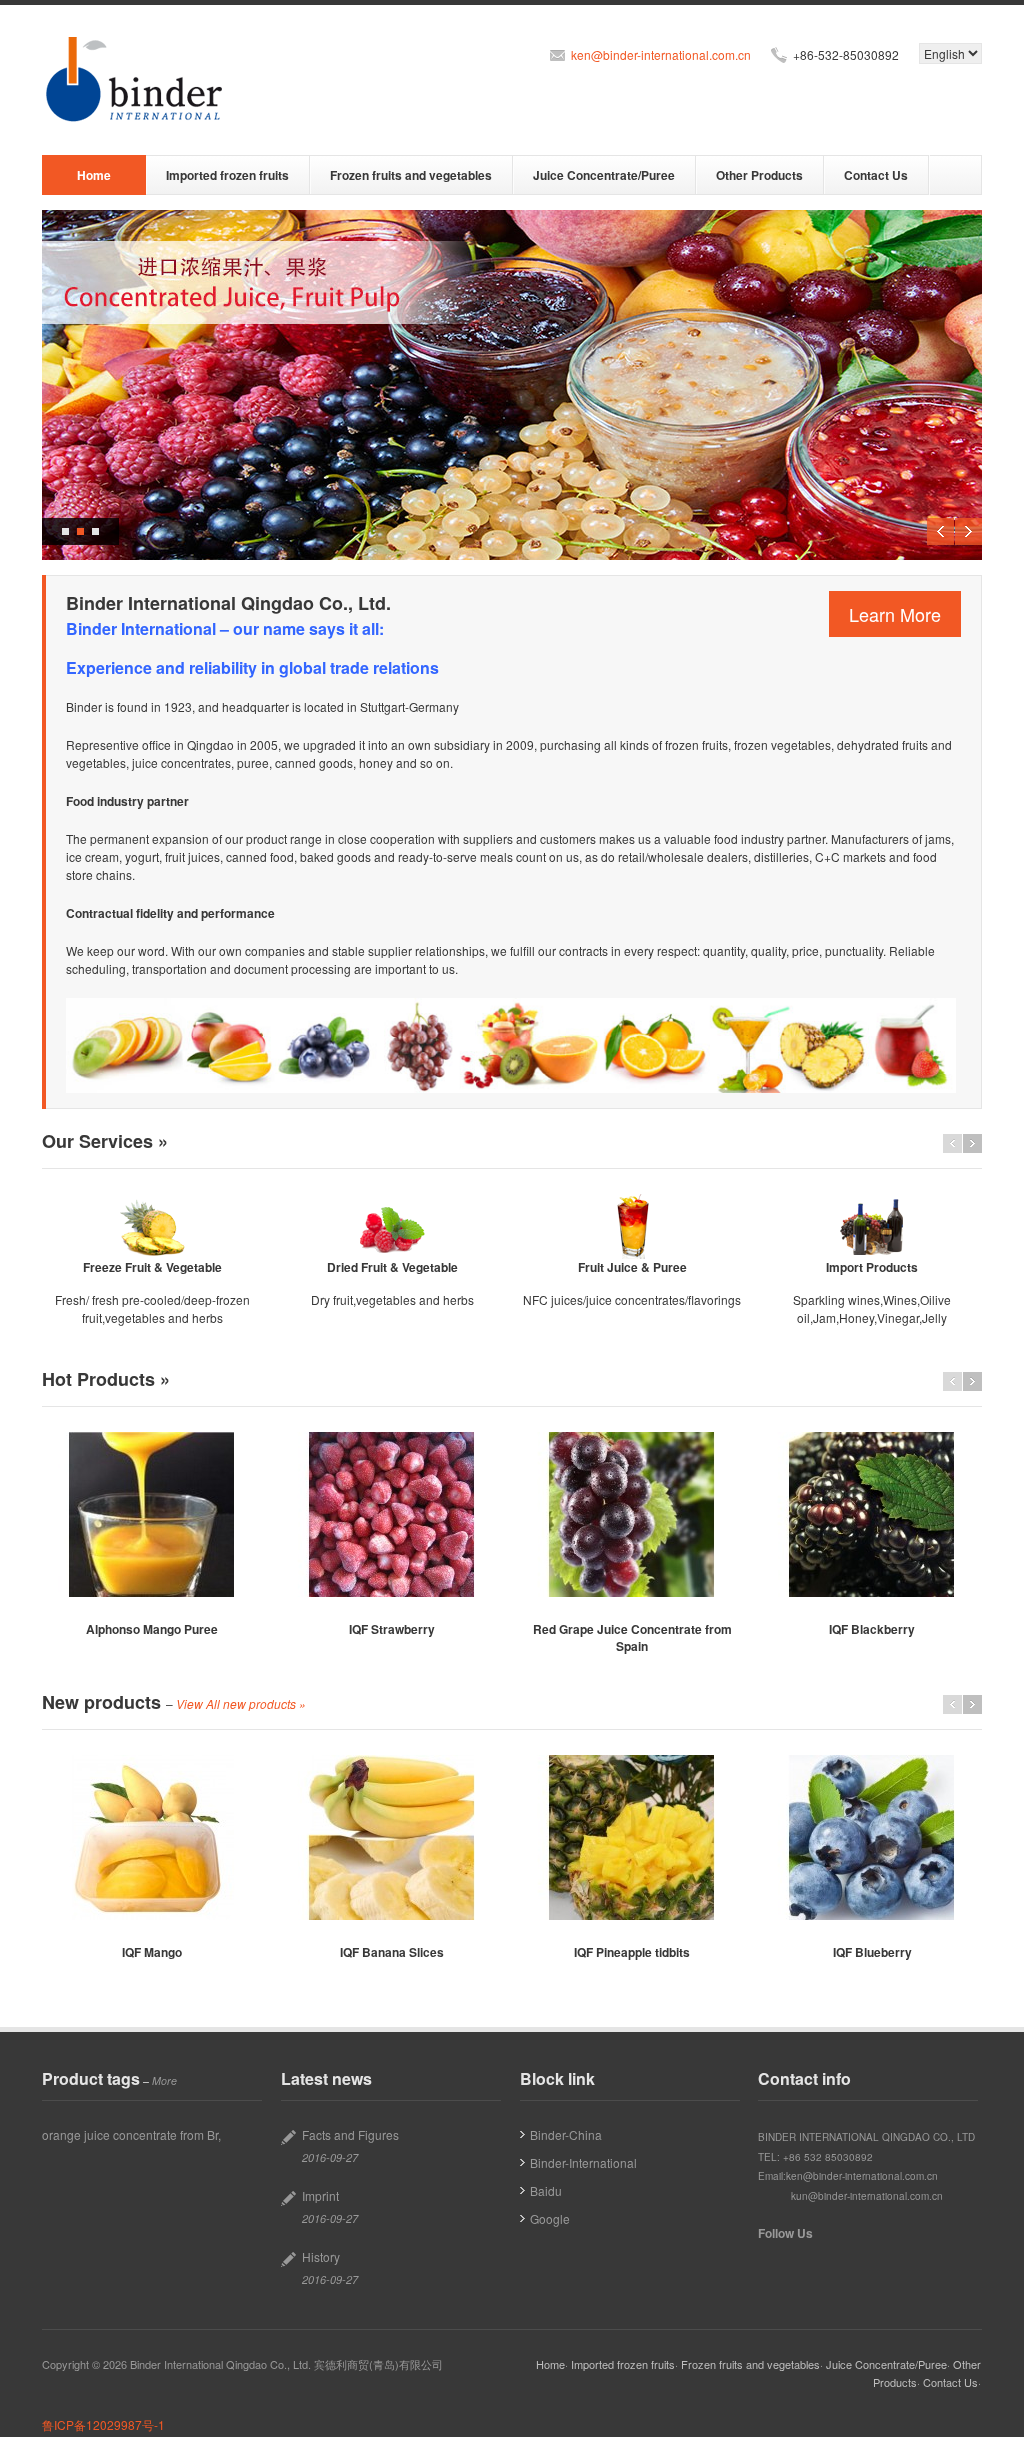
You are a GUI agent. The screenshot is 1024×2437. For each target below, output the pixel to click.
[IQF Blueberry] (872, 1837)
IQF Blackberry (872, 1629)
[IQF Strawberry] (392, 1514)
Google (550, 2218)
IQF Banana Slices (392, 1952)
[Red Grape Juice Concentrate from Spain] (632, 1514)
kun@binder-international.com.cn (867, 2196)
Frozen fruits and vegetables (411, 175)
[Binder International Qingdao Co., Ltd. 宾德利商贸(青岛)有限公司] (136, 80)
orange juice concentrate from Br (130, 2134)
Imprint (320, 2195)
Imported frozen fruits (227, 175)
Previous (940, 531)
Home (94, 175)
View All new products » (241, 1704)
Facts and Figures (350, 2134)
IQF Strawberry (392, 1629)
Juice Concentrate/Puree (604, 175)
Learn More (895, 614)
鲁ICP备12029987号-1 (103, 2424)
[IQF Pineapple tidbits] (632, 1837)
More (164, 2080)
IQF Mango (152, 1952)
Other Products (759, 175)
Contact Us (876, 175)
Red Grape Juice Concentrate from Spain (632, 1637)
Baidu (546, 2190)
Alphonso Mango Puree (152, 1629)
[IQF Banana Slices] (392, 1837)
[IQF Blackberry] (872, 1514)
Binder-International (583, 2162)
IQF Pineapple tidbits (632, 1952)
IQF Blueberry (872, 1952)
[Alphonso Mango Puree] (152, 1514)
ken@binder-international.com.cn (661, 54)
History (321, 2256)
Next (968, 531)
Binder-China (566, 2134)
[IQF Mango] (152, 1837)
